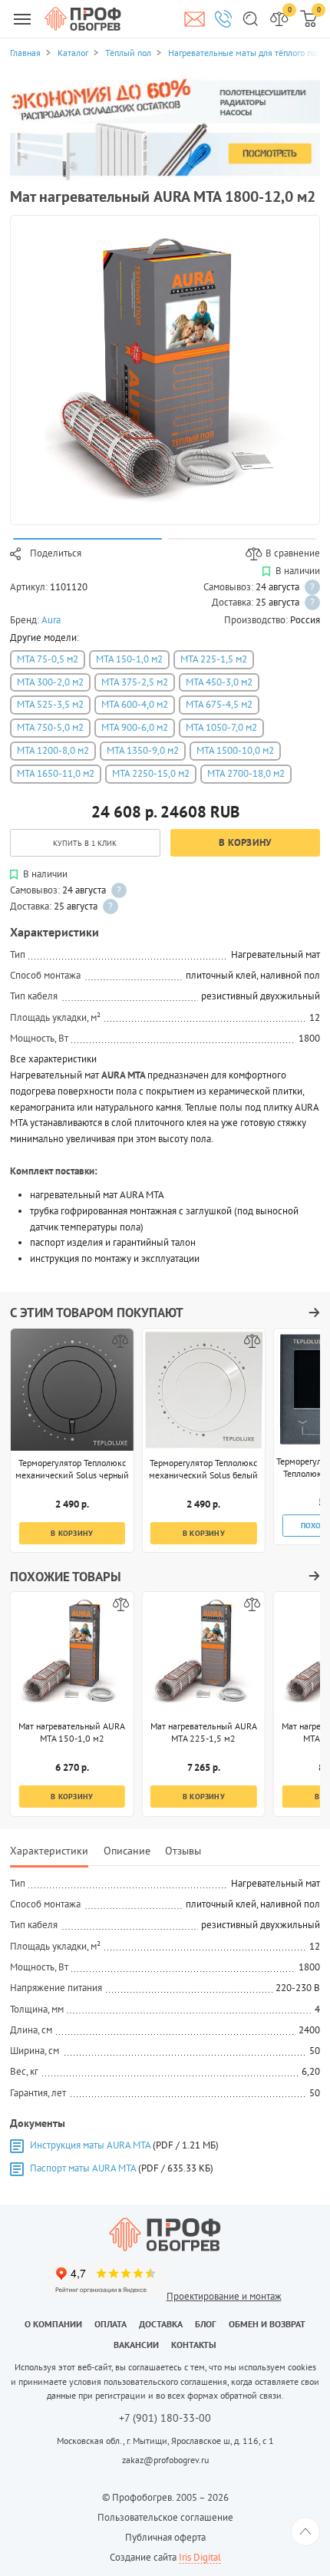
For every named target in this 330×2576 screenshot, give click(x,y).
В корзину (245, 842)
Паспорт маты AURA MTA (83, 2168)
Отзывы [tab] (183, 1850)
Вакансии (136, 2345)
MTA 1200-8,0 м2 (53, 750)
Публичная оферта (165, 2537)
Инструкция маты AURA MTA (90, 2145)
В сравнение (293, 553)
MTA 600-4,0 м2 (135, 704)
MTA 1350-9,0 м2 (143, 750)
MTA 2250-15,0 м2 (151, 773)
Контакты (194, 2345)
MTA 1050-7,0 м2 (221, 727)
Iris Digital (200, 2557)
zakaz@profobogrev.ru (165, 2460)
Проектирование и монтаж (224, 2296)
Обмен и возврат (267, 2324)
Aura (51, 620)
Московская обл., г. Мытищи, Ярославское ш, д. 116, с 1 (165, 2441)
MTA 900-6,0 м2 (135, 727)
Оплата (111, 2324)
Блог (206, 2324)
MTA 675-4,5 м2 (219, 704)
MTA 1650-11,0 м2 (56, 773)
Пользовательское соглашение (165, 2517)
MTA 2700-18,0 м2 (246, 773)
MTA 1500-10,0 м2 (235, 750)
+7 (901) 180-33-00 (165, 2419)
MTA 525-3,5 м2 (50, 704)
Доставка (161, 2324)
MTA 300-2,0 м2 (50, 682)
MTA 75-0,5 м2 (48, 659)
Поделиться (56, 553)
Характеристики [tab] (49, 1850)
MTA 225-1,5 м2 (214, 659)
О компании (53, 2324)
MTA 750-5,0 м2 (50, 727)
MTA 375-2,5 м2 (135, 682)
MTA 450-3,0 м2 (219, 682)
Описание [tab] (127, 1850)
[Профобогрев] (83, 18)
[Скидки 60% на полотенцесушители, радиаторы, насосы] (165, 129)
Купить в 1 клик (85, 843)
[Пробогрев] (165, 2234)
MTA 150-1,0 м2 (129, 659)
